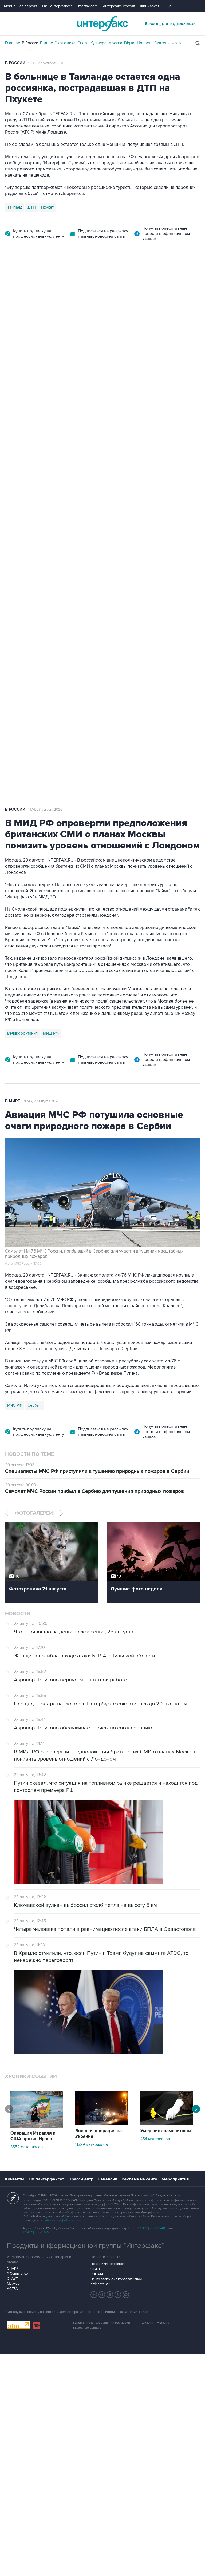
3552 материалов (27, 2147)
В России (30, 43)
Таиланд (15, 207)
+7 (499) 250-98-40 (151, 2228)
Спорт (83, 43)
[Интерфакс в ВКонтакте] (110, 2295)
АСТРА (12, 2289)
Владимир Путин (22, 535)
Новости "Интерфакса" (108, 2264)
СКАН (95, 2269)
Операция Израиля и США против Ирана (33, 2136)
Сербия (34, 1405)
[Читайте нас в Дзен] (94, 2295)
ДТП (32, 207)
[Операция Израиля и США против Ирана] (37, 2126)
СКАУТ (12, 2279)
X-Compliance (17, 2274)
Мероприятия (175, 2179)
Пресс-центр (81, 2179)
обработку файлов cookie (64, 2220)
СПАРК (13, 2268)
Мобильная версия (21, 6)
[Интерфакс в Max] (126, 2295)
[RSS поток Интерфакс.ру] (118, 2295)
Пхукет (47, 207)
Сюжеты (162, 43)
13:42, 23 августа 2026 (46, 275)
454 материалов (155, 2139)
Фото (176, 43)
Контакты (15, 2179)
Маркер (13, 2284)
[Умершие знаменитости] (167, 2124)
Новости (145, 43)
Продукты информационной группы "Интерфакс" (85, 2246)
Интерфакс (102, 24)
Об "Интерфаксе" (57, 6)
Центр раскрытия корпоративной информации (116, 2281)
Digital (130, 43)
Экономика (65, 43)
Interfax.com (87, 6)
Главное (13, 43)
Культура (98, 43)
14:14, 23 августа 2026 (45, 810)
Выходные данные (87, 2328)
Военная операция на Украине (98, 2134)
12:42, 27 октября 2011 (46, 63)
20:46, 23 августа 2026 (41, 1101)
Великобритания (22, 1033)
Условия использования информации (101, 2323)
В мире (46, 43)
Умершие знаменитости (166, 2131)
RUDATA (97, 2274)
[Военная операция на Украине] (102, 2124)
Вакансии (107, 2179)
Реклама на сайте (139, 2179)
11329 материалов (92, 2144)
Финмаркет (150, 6)
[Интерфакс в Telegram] (102, 2295)
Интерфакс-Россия (119, 6)
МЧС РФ (15, 1405)
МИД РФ (51, 1033)
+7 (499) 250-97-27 (36, 2232)
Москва (115, 43)
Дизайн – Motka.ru (156, 2323)
